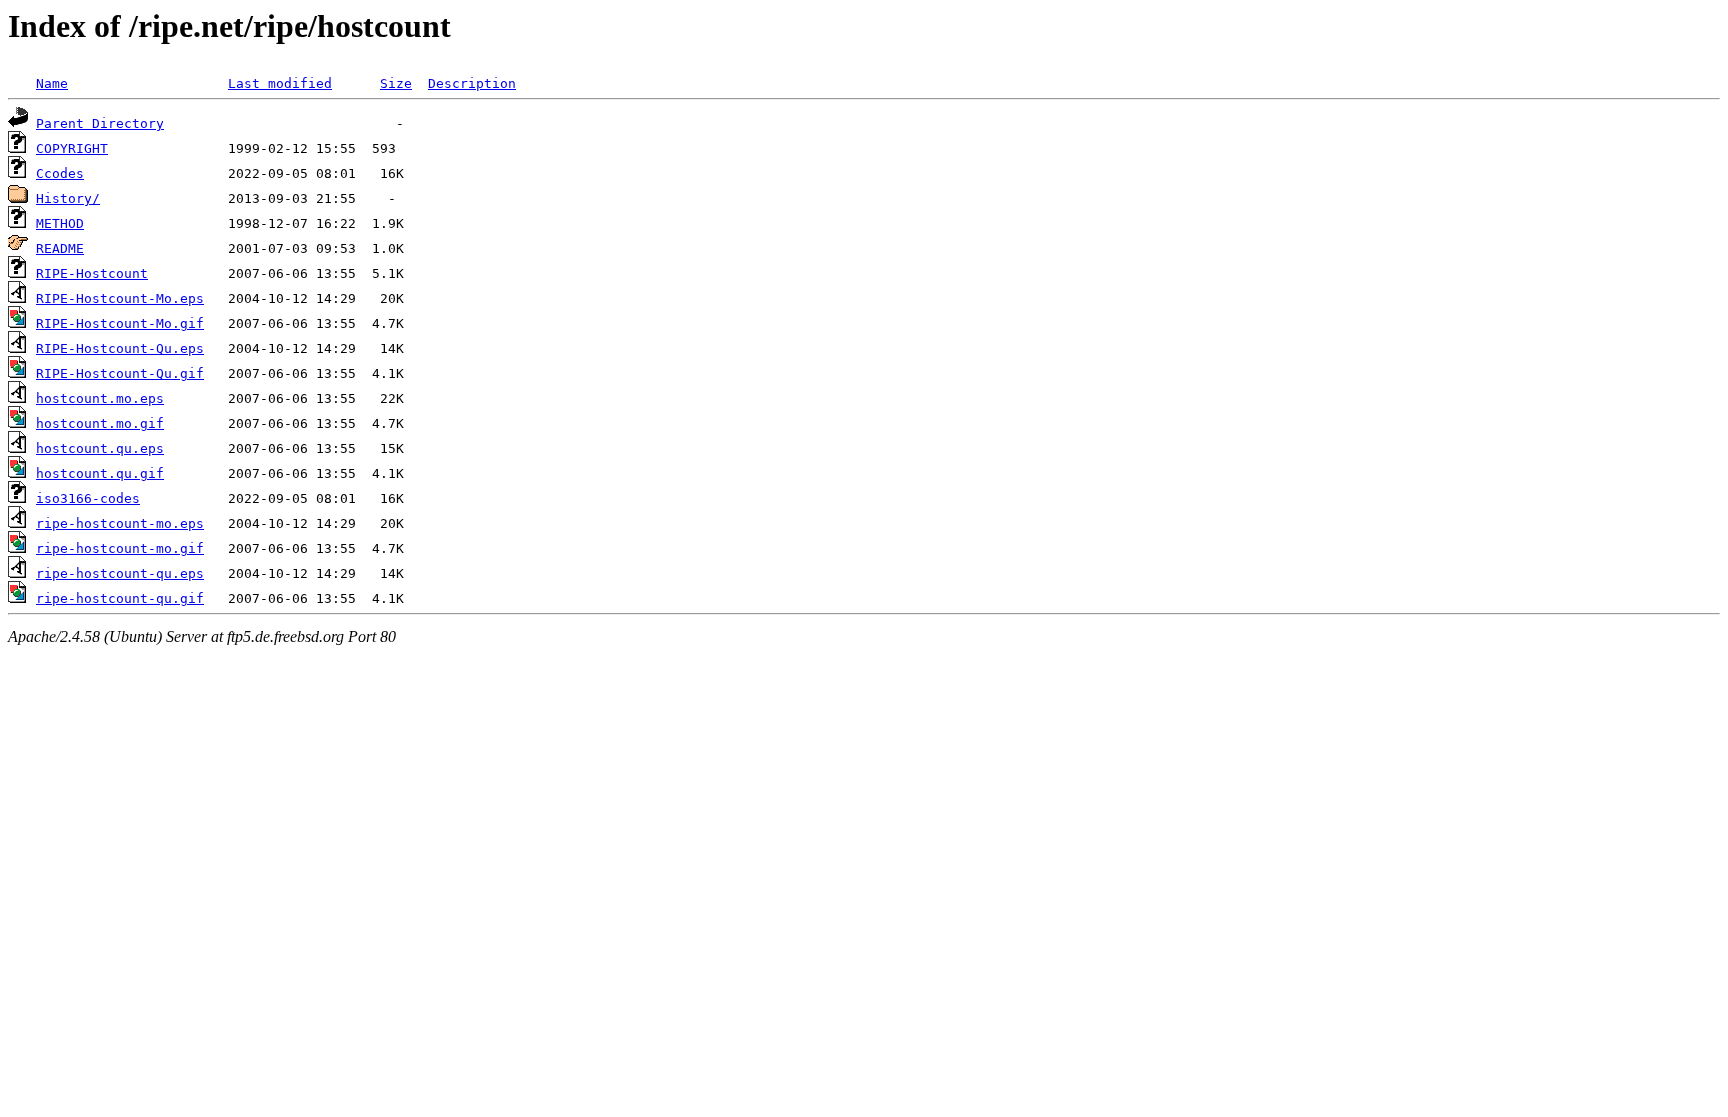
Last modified (280, 83)
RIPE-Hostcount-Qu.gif (120, 373)
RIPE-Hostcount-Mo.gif (120, 323)
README (60, 248)
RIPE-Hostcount (92, 273)
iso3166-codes (88, 498)
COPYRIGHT (72, 148)
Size (396, 83)
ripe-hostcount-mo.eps (120, 523)
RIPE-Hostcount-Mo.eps (120, 298)
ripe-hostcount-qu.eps (120, 573)
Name (52, 83)
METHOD (60, 223)
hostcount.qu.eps (100, 448)
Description (472, 83)
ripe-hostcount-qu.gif (120, 598)
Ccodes (60, 173)
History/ (68, 198)
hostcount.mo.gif (100, 423)
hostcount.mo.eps (100, 398)
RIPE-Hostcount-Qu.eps (120, 348)
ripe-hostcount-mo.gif (120, 548)
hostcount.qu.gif (100, 473)
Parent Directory (100, 123)
